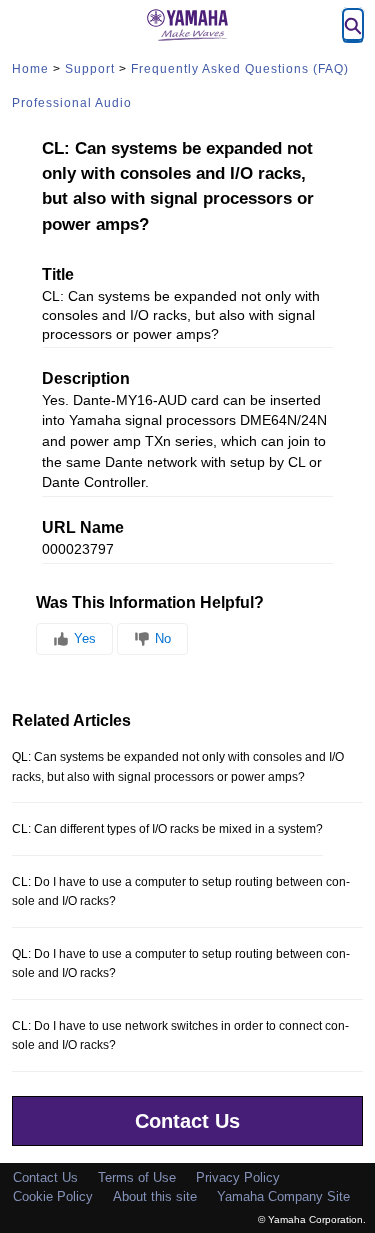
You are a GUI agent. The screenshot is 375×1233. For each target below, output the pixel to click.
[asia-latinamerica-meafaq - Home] (188, 25)
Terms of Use (137, 1177)
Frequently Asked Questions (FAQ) (240, 69)
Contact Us (187, 1121)
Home (30, 69)
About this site (155, 1196)
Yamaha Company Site (283, 1196)
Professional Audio (72, 103)
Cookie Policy (53, 1196)
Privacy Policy (238, 1177)
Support (90, 69)
